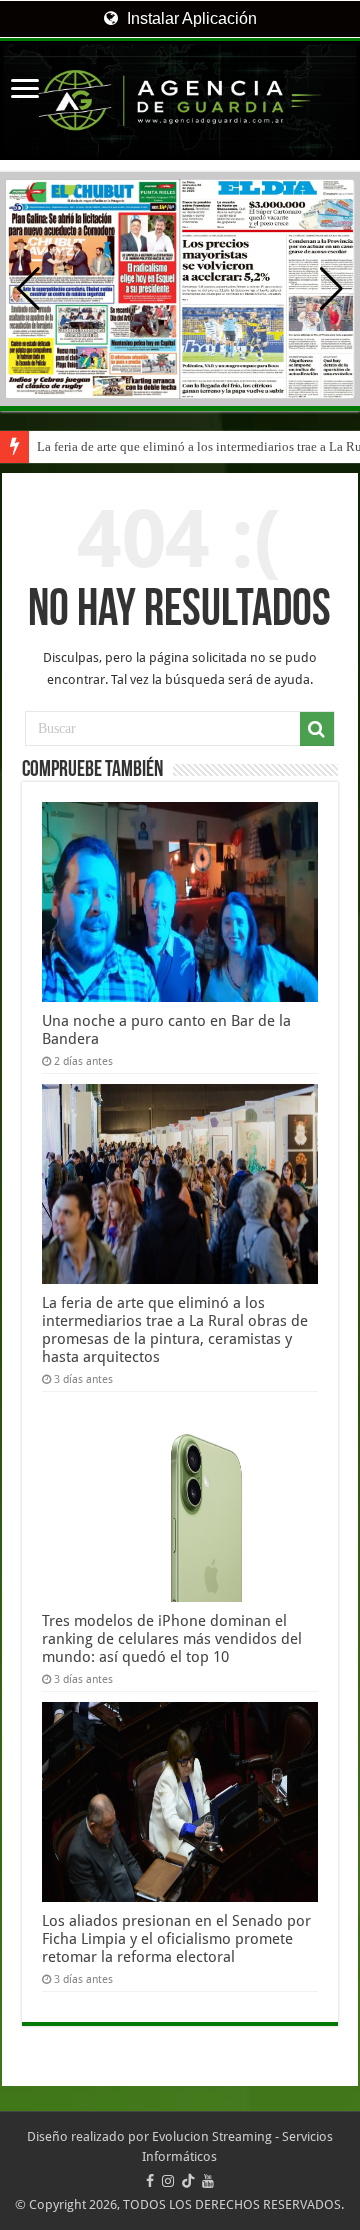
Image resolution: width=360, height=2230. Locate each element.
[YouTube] (208, 2181)
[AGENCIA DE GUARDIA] (180, 100)
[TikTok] (188, 2181)
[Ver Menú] (25, 90)
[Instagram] (168, 2181)
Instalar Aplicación (190, 18)
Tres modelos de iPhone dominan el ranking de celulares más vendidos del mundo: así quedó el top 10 (172, 1639)
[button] (331, 289)
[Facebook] (150, 2181)
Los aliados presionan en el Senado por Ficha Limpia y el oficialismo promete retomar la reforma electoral (176, 1939)
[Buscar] (317, 729)
